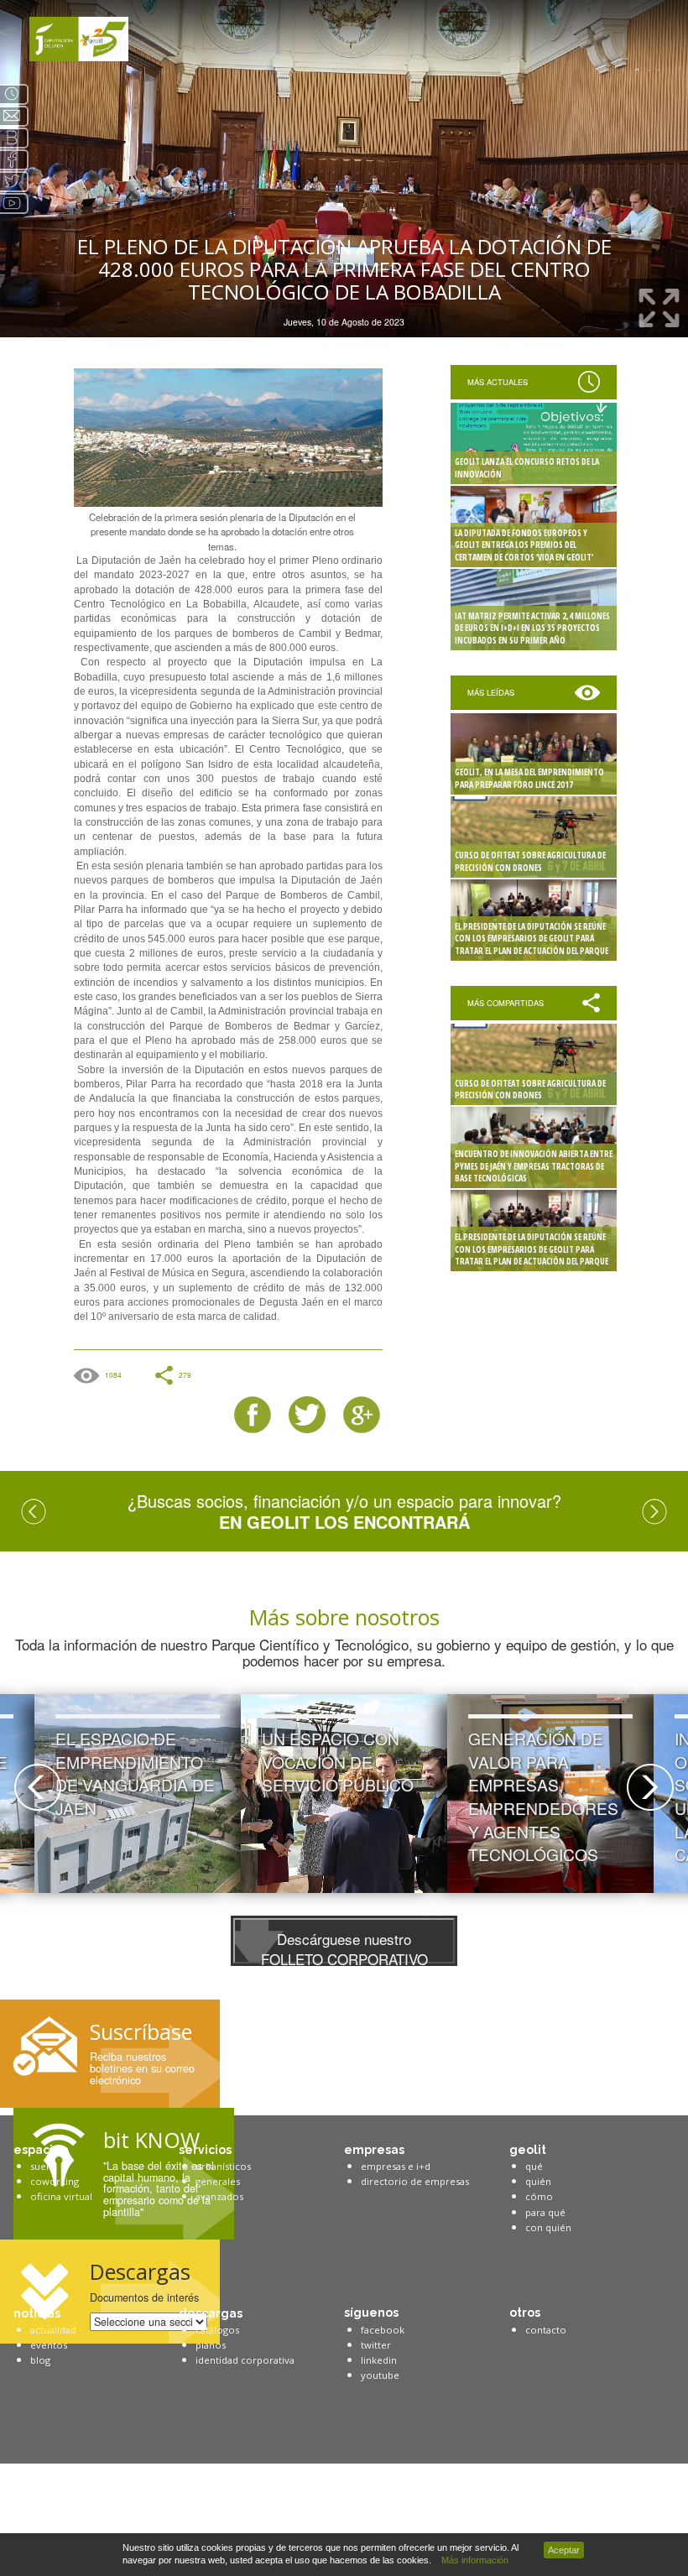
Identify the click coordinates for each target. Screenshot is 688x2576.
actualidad (53, 2330)
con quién (548, 2227)
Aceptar (564, 2550)
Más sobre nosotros (344, 1617)
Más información (472, 2560)
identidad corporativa (245, 2360)
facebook (383, 2330)
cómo (539, 2196)
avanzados (219, 2196)
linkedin (379, 2360)
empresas (374, 2150)
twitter (376, 2345)
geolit (528, 2150)
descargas (211, 2313)
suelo (43, 2166)
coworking (55, 2181)
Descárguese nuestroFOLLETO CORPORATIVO (344, 1946)
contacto (546, 2330)
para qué (545, 2212)
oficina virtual (61, 2196)
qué (534, 2166)
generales (218, 2181)
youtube (380, 2375)
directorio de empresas (415, 2181)
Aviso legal (44, 2493)
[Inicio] (79, 39)
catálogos (217, 2330)
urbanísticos (223, 2166)
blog (40, 2360)
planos (211, 2345)
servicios (205, 2150)
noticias (37, 2313)
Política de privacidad (65, 2509)
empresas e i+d (396, 2166)
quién (538, 2181)
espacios (40, 2150)
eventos (49, 2345)
